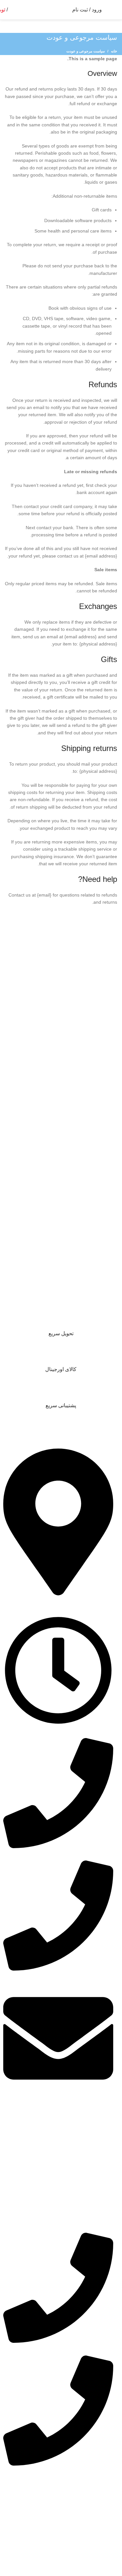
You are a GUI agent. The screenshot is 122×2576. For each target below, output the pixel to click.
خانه (114, 51)
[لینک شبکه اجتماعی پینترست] (27, 2493)
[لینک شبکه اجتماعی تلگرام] (8, 2493)
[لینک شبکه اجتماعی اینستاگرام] (36, 2493)
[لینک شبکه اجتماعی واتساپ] (17, 2493)
